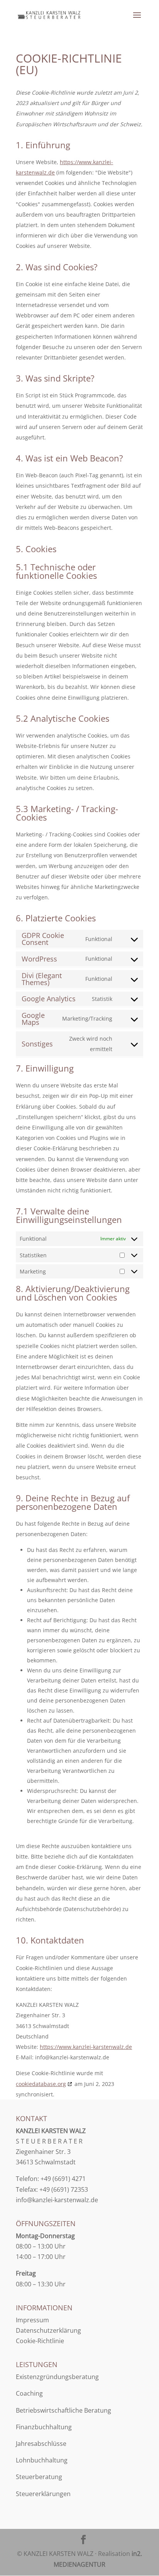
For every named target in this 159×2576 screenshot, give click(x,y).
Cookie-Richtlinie (40, 2341)
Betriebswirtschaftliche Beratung (63, 2410)
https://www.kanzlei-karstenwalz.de (86, 2047)
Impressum (32, 2320)
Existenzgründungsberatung (57, 2377)
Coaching (29, 2393)
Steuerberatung (39, 2477)
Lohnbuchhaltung (42, 2460)
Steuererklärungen (43, 2494)
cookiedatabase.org (41, 2084)
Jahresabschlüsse (41, 2444)
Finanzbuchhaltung (44, 2427)
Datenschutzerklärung (48, 2330)
